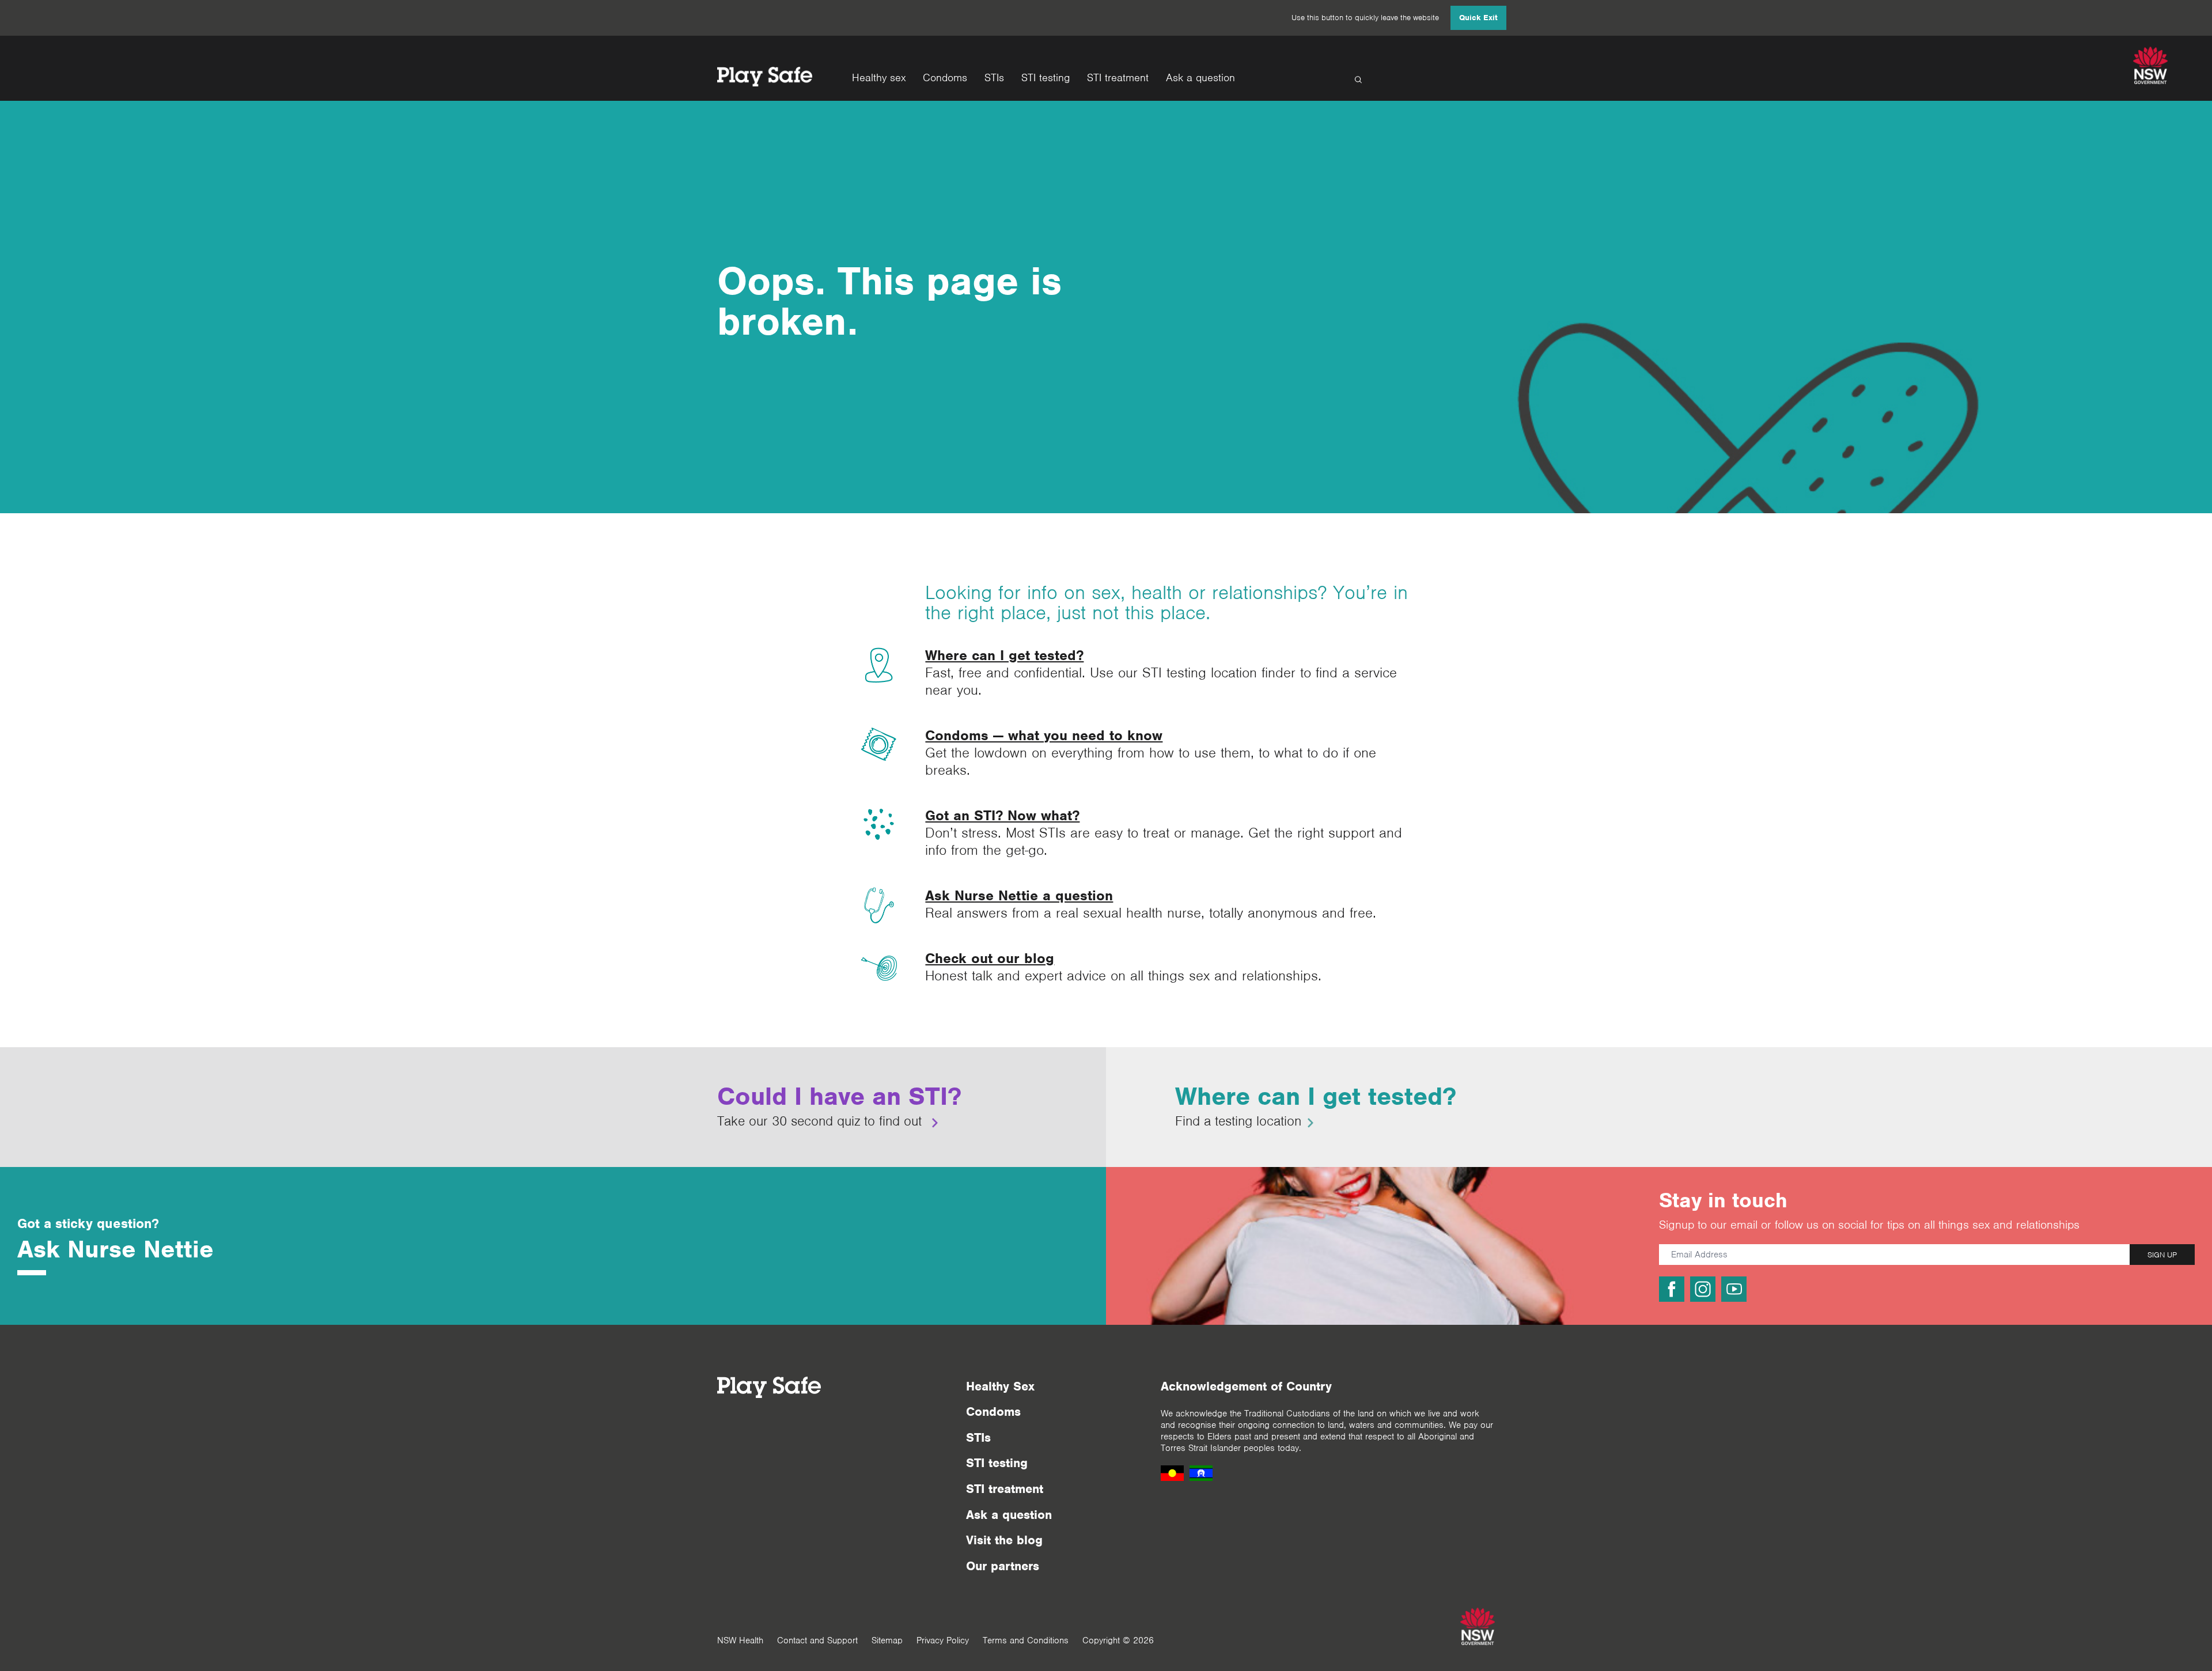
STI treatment (1118, 78)
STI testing (1046, 78)
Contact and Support (817, 1640)
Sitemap (887, 1640)
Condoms (945, 78)
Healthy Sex (1000, 1386)
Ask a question (1200, 78)
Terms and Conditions (1026, 1640)
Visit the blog (1004, 1540)
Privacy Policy (943, 1640)
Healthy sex (879, 78)
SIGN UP (2162, 1255)
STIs (994, 78)
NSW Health (740, 1640)
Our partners (1003, 1566)
